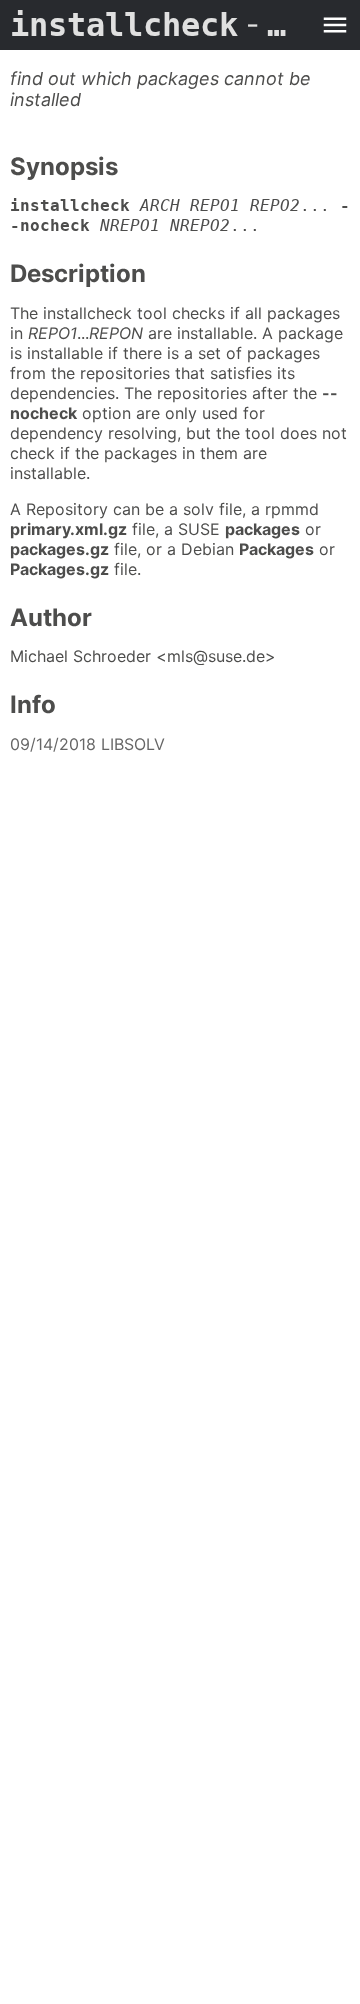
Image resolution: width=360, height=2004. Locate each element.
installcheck (160, 25)
